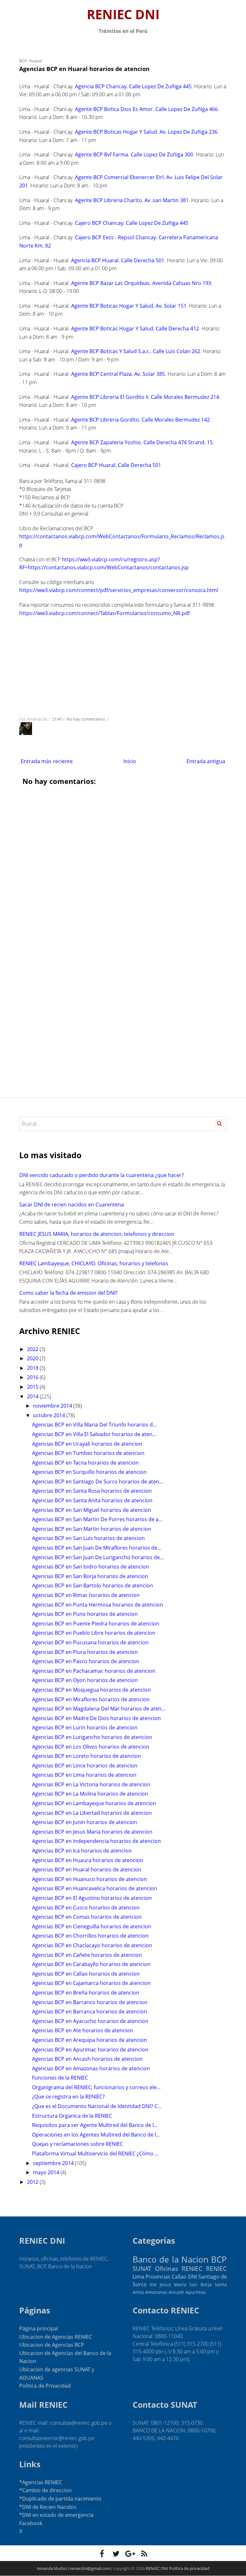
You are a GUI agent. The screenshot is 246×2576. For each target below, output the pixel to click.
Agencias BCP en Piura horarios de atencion (85, 1652)
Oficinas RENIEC (179, 2268)
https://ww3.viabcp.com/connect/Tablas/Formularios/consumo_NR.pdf (104, 613)
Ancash (176, 2292)
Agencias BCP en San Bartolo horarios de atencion (93, 1585)
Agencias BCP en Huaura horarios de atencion (88, 1860)
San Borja (200, 2284)
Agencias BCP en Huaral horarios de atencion (87, 1869)
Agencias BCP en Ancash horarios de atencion (87, 2059)
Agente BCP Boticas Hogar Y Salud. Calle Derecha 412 (135, 328)
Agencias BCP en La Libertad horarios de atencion (92, 1813)
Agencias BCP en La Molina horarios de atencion (90, 1794)
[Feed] (144, 2554)
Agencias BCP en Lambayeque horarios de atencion (94, 1803)
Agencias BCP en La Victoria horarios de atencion (91, 1784)
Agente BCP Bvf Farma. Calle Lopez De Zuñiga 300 (134, 154)
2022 (33, 1349)
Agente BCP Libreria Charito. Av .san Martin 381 (132, 200)
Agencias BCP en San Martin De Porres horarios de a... (97, 1519)
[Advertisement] (123, 666)
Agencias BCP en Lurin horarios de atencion (85, 1727)
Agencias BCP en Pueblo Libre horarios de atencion (94, 1633)
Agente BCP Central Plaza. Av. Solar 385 (118, 374)
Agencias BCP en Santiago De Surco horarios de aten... (98, 1482)
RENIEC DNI (123, 14)
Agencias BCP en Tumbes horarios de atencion (88, 1453)
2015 (33, 1387)
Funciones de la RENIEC (60, 2078)
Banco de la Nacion (171, 2260)
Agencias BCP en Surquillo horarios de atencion (89, 1472)
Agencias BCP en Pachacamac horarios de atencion (94, 1671)
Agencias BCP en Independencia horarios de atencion (96, 1841)
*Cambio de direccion (45, 2490)
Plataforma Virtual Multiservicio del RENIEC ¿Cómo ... (95, 2153)
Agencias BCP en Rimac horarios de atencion (86, 1595)
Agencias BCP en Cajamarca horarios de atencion (91, 1983)
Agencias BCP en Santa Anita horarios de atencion (92, 1500)
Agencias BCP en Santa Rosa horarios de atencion (92, 1491)
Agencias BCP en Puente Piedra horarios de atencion (96, 1624)
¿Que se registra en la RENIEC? (68, 2097)
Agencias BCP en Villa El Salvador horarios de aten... (94, 1434)
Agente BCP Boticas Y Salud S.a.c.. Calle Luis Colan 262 (136, 351)
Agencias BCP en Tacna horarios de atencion (85, 1463)
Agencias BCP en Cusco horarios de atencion (86, 1908)
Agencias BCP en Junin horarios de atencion (85, 1822)
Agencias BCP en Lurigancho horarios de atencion (92, 1737)
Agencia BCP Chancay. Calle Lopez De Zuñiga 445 (133, 86)
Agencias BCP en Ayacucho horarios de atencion (90, 2021)
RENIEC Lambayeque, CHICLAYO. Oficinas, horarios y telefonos (94, 1263)
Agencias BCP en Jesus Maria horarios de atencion (92, 1832)
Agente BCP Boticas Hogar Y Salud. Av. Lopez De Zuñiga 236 (146, 132)
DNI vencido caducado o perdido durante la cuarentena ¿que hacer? (102, 1175)
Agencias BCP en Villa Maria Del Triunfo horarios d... (94, 1425)
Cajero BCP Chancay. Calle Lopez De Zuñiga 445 (132, 223)
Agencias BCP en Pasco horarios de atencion (86, 1661)
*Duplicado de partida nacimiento (60, 2499)
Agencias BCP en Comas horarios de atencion (87, 1917)
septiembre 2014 (54, 2163)
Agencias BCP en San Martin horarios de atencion (92, 1529)
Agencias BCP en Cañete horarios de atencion (87, 1955)
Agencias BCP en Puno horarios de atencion (85, 1614)
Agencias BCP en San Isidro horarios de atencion (90, 1567)
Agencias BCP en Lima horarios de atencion (84, 1775)
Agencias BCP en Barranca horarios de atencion (90, 2011)
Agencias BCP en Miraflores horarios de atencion (91, 1699)
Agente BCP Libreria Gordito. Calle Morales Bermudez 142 (140, 420)
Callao (179, 2277)
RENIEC (216, 2268)
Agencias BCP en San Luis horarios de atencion (88, 1538)
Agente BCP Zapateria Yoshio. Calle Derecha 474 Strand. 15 (142, 442)
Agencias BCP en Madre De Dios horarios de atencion (96, 1718)
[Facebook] (102, 2554)
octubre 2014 (50, 1415)
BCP (23, 61)
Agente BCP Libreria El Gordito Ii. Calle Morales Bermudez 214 (145, 397)
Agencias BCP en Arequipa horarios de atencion (90, 2040)
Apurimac (196, 2292)
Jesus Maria (173, 2284)
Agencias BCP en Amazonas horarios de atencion (91, 2068)
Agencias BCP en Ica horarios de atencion (82, 1851)
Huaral (35, 61)
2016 (33, 1377)
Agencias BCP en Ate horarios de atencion (82, 2030)
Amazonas (156, 2292)
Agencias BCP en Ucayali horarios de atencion (87, 1444)
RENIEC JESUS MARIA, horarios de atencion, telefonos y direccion (97, 1234)
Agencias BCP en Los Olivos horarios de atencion (91, 1747)
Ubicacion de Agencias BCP (52, 2345)
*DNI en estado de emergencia (56, 2515)
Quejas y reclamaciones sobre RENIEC (78, 2144)
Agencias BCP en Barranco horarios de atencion (90, 2002)
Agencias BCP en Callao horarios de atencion (86, 1974)
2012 (33, 2182)
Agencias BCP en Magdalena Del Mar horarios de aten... (99, 1709)
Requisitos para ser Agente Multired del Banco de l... (95, 2125)
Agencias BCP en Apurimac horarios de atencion (90, 2050)
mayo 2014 (47, 2172)
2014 (33, 1396)
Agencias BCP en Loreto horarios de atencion (86, 1756)
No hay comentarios (86, 719)
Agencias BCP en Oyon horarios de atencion (85, 1680)
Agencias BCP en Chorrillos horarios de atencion (90, 1936)
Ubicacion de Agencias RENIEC (56, 2337)
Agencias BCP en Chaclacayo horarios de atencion (92, 1945)
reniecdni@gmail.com (90, 2568)
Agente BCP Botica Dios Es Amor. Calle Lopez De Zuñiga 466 (146, 109)
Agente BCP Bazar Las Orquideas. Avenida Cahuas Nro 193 (141, 283)
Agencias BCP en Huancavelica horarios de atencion (94, 1888)
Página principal (39, 2328)
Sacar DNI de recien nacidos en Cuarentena (72, 1205)
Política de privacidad (189, 2568)
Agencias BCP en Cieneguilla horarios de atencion (92, 1926)
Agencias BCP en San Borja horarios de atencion (90, 1576)
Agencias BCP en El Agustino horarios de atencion (92, 1898)
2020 (33, 1358)
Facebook (31, 2523)
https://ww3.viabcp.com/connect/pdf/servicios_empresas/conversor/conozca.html (119, 590)
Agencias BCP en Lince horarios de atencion (85, 1766)
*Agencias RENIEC (41, 2482)
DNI (193, 2277)
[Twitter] (116, 2554)
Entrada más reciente (47, 761)
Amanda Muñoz (52, 2568)
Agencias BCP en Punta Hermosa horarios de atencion (98, 1605)
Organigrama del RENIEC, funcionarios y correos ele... (96, 2087)
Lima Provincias (152, 2277)
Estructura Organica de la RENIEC (72, 2116)
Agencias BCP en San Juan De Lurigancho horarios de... (98, 1557)
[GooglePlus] (130, 2554)
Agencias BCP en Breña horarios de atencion (86, 1993)
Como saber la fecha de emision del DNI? (68, 1293)
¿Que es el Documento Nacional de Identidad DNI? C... (97, 2106)
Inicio (130, 761)
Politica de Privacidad (45, 2386)
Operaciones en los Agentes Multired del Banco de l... (96, 2135)
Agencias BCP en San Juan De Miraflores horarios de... (97, 1548)
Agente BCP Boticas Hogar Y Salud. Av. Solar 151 (129, 306)
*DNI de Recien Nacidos (48, 2507)
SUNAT (142, 2268)
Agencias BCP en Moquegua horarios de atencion (91, 1690)
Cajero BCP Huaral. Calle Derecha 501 (116, 465)
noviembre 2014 (53, 1406)
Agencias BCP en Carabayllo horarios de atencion (91, 1964)
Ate (153, 2284)
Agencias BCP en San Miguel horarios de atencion (92, 1510)
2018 (33, 1368)
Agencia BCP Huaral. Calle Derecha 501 (118, 260)
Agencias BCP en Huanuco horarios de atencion (90, 1879)
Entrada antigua (206, 761)
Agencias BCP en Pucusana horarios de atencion (90, 1642)
